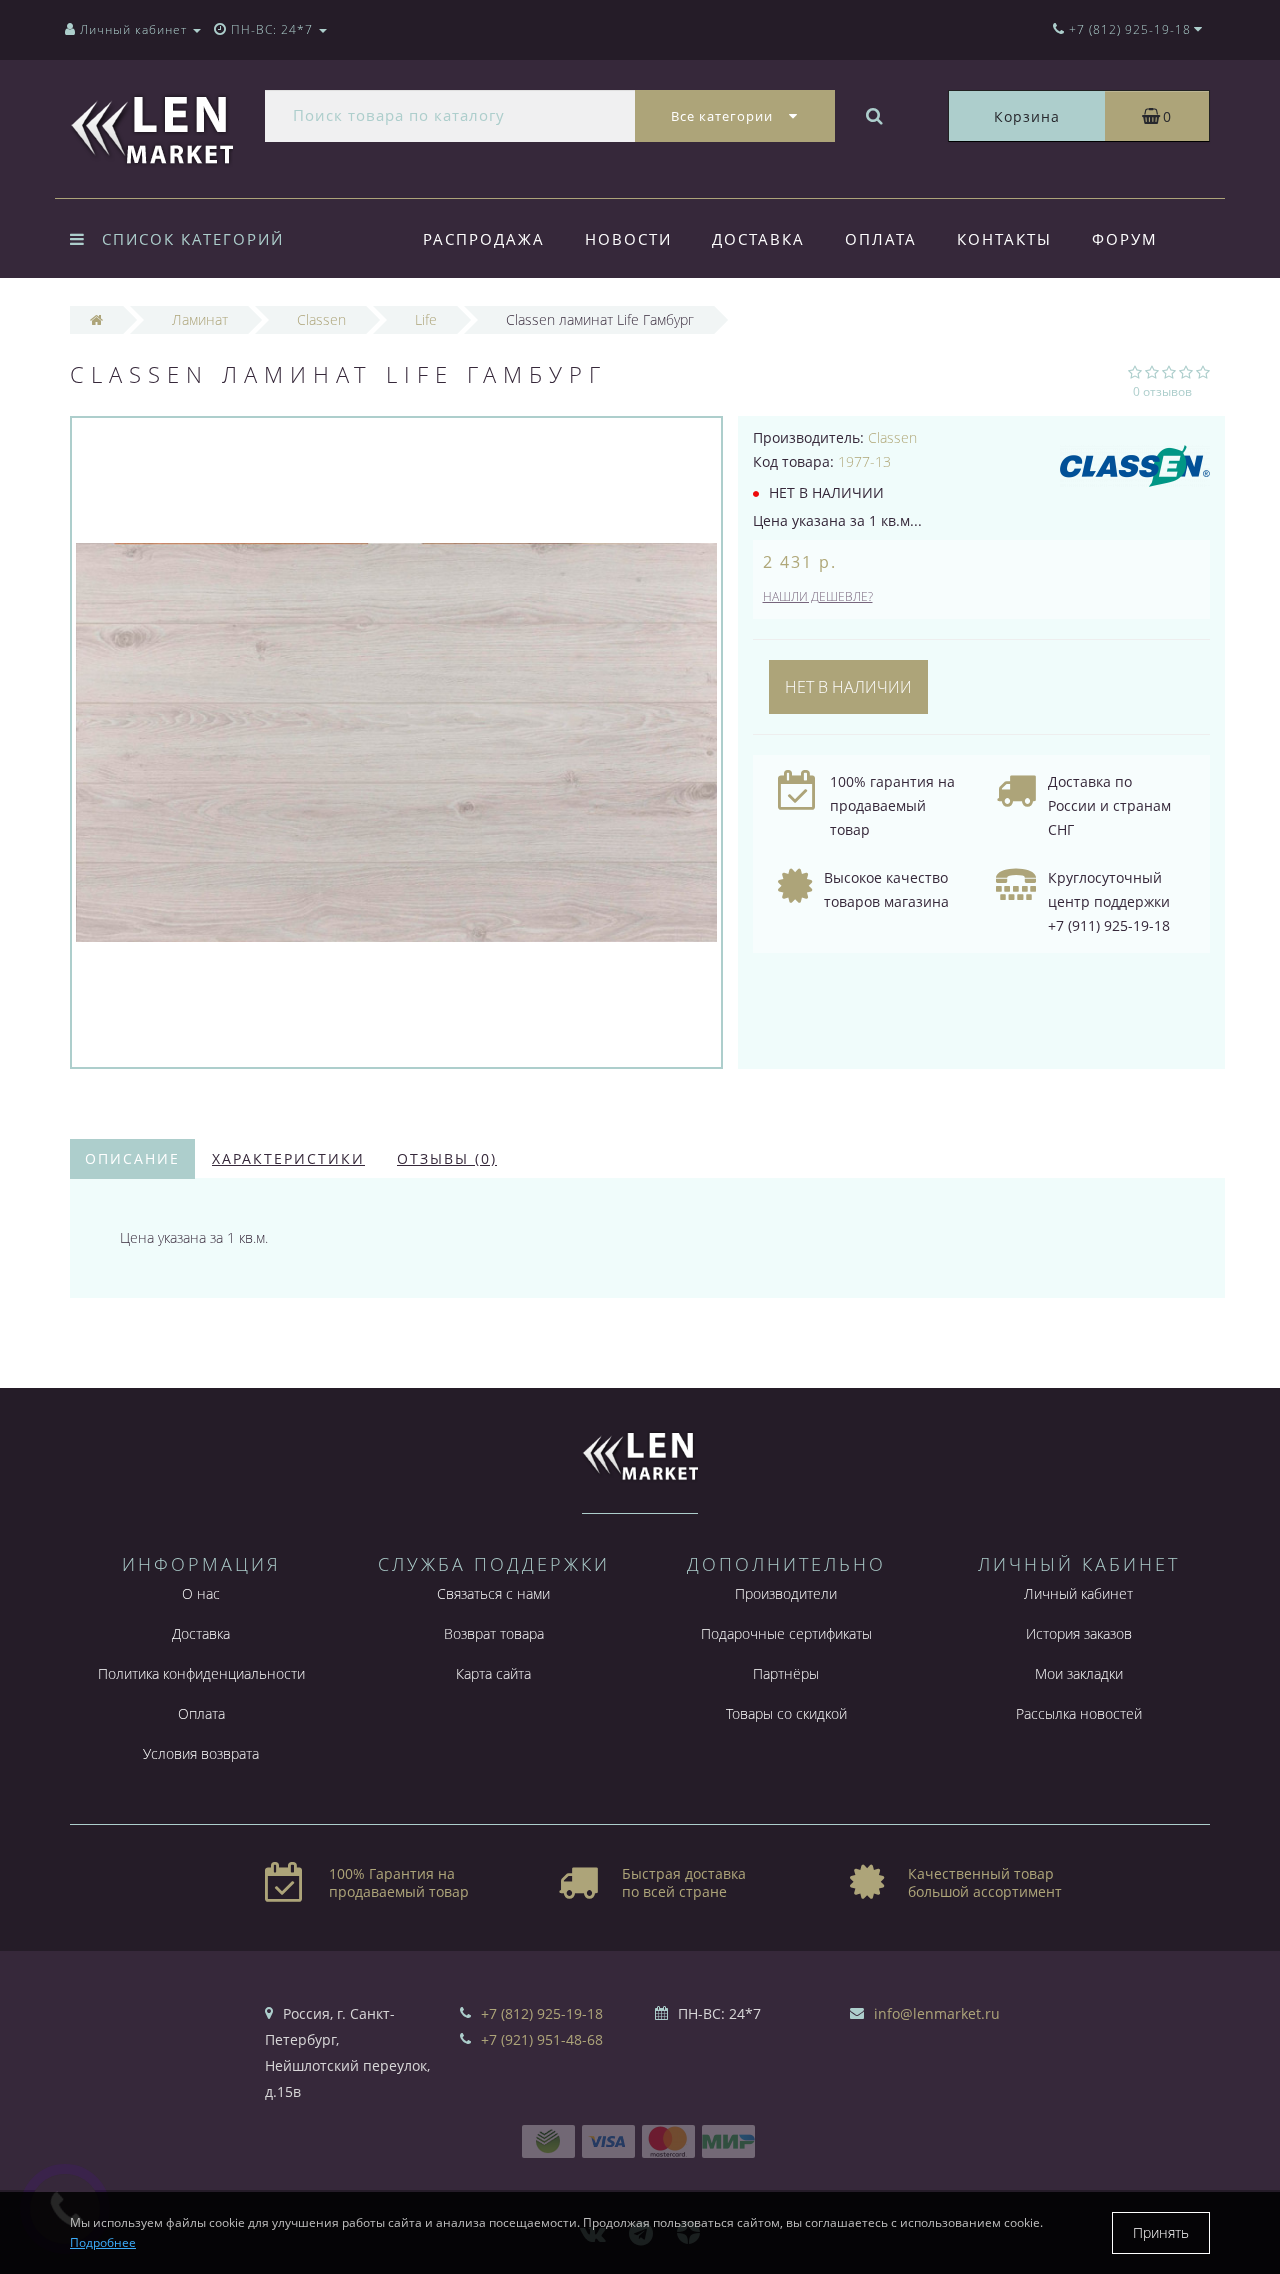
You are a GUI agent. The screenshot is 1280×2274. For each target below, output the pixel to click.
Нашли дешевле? (818, 596)
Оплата (881, 239)
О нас (201, 1593)
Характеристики (288, 1158)
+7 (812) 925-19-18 (542, 2013)
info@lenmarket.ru (937, 2013)
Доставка (758, 239)
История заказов (1079, 1633)
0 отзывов (1162, 391)
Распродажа (484, 239)
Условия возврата (201, 1753)
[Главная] (96, 319)
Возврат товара (494, 1633)
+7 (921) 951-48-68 (542, 2039)
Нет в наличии (848, 687)
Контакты (1004, 239)
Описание (132, 1158)
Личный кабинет (1078, 1593)
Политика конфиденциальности (201, 1673)
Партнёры (786, 1673)
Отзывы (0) (447, 1158)
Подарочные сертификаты (786, 1633)
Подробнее (103, 2242)
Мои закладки (1079, 1673)
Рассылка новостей (1079, 1713)
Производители (786, 1593)
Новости (628, 239)
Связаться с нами (493, 1593)
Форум (1125, 239)
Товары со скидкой (786, 1713)
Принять (1161, 2232)
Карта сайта (493, 1673)
